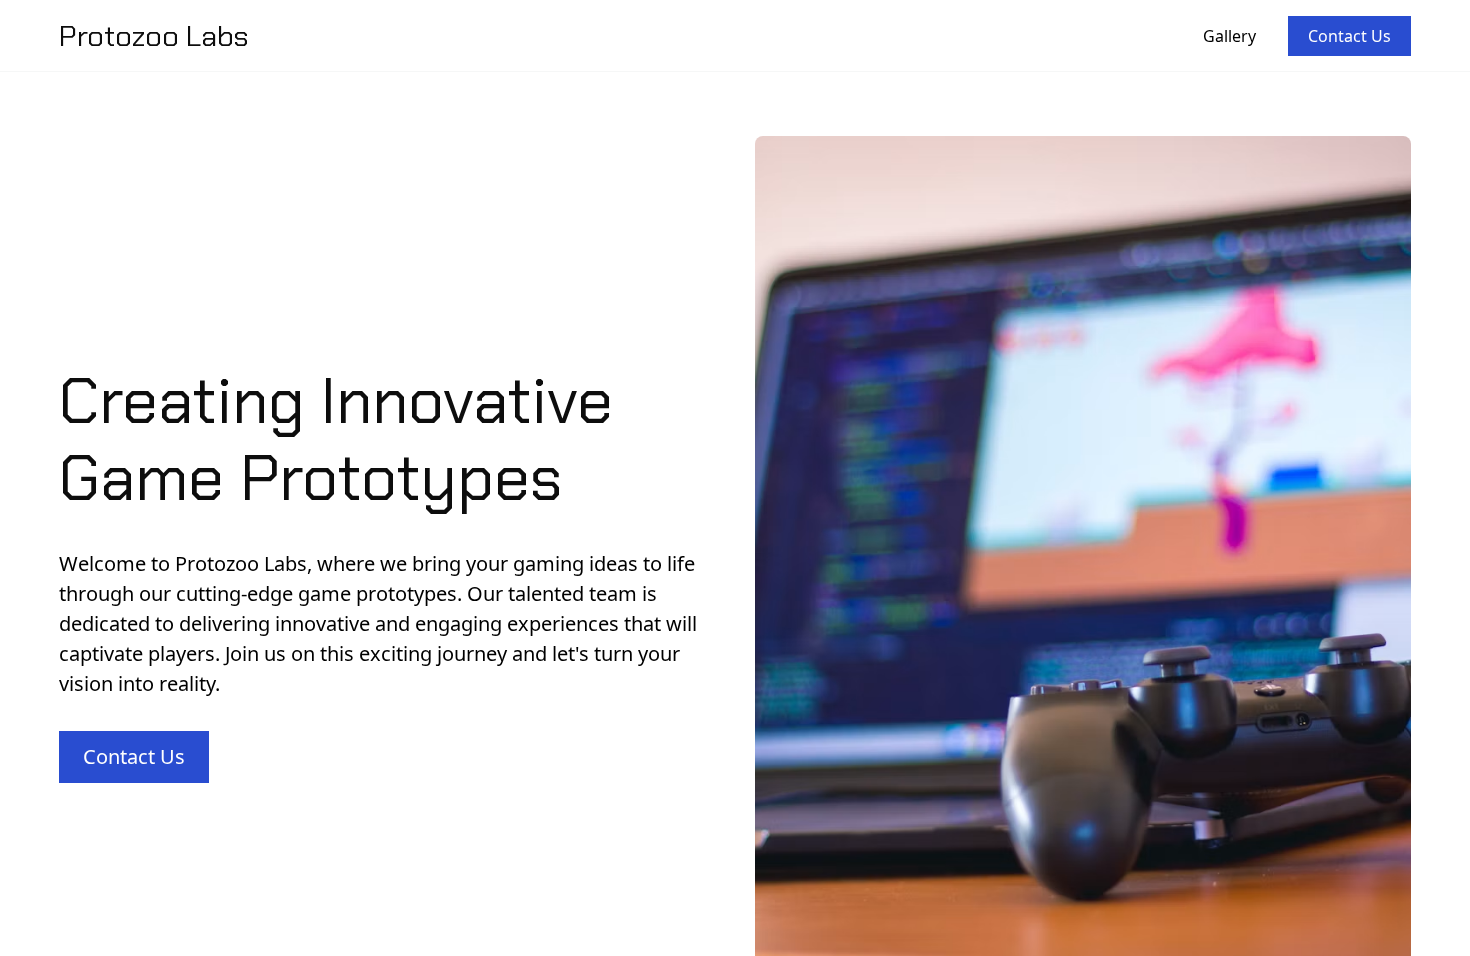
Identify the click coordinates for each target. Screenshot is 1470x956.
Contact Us (1349, 36)
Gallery (1229, 36)
